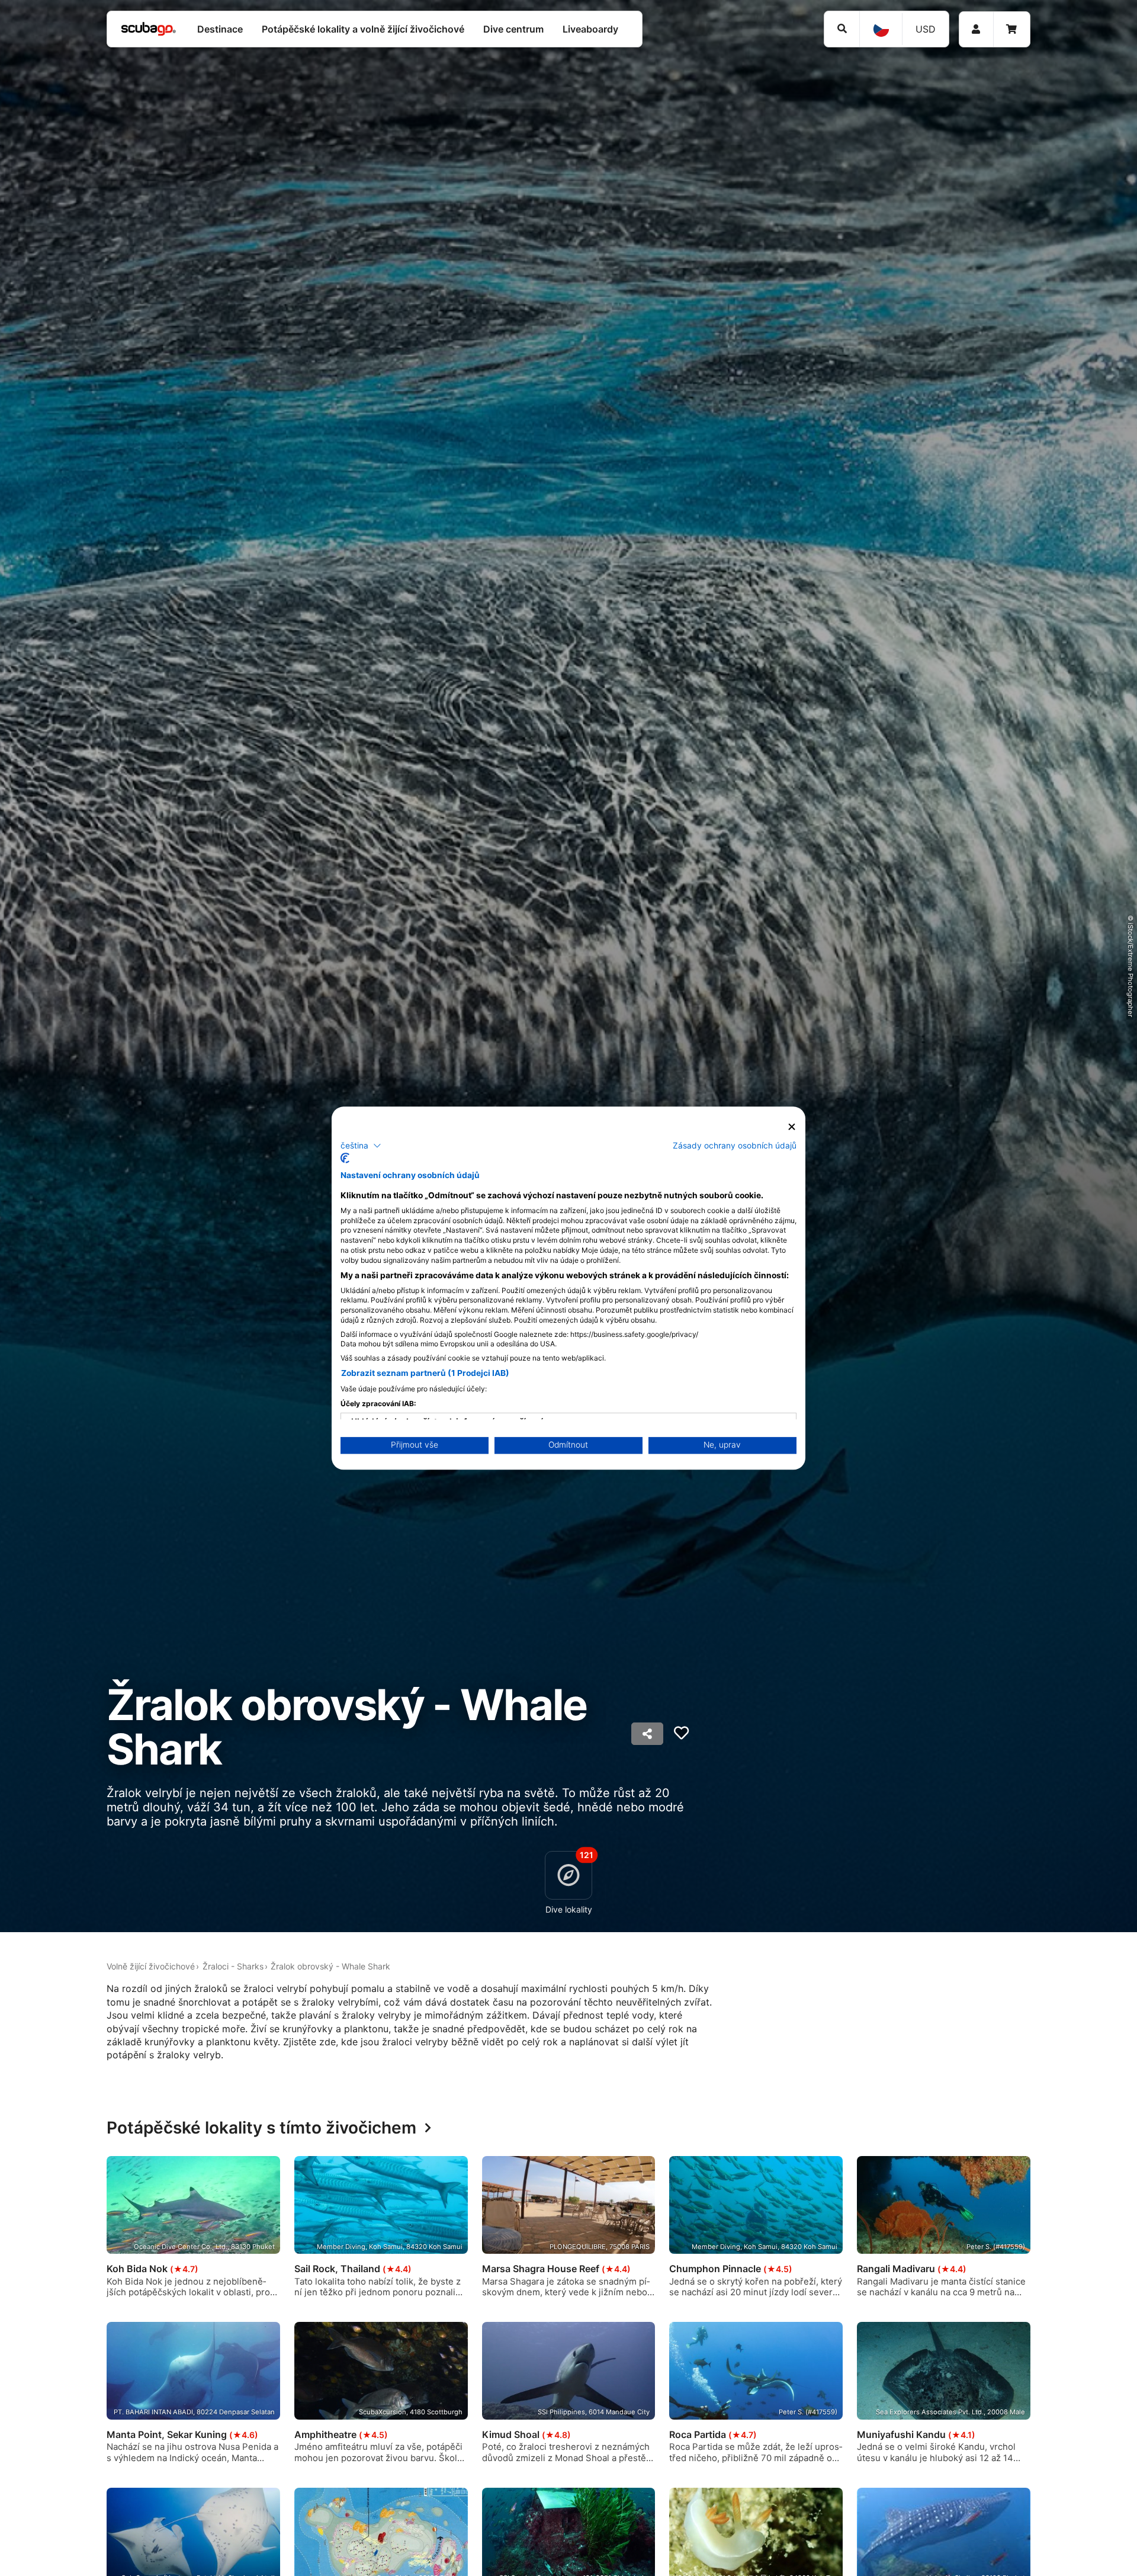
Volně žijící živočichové (151, 1966)
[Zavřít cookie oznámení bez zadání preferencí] (792, 1127)
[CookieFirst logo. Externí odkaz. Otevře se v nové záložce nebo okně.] (345, 1158)
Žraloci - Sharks (233, 1966)
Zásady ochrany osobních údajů (735, 1145)
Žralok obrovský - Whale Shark (330, 1966)
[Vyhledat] (842, 29)
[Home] (149, 29)
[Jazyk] (881, 29)
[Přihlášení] (976, 29)
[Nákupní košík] (1011, 29)
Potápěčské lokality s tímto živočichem (261, 2128)
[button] (361, 1146)
